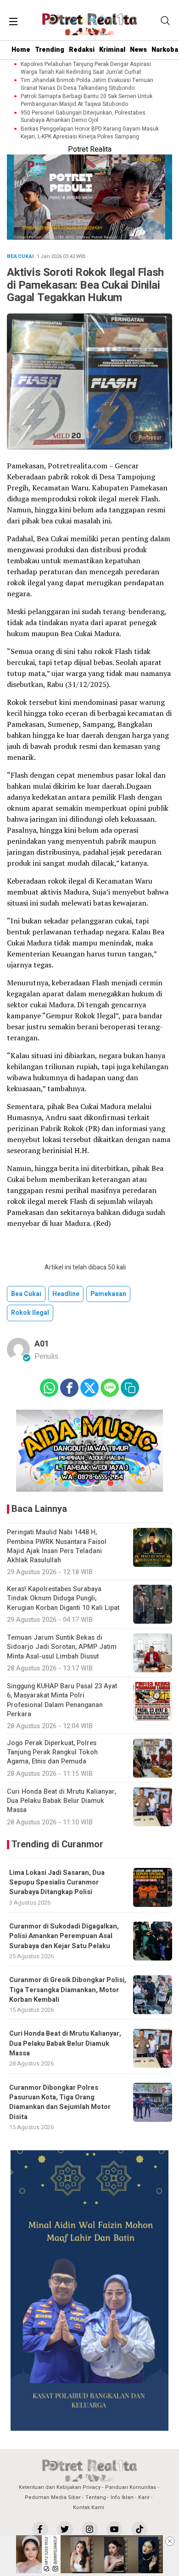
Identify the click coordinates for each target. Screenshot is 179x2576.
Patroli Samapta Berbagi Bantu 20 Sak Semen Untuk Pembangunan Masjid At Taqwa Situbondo (87, 100)
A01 (42, 1344)
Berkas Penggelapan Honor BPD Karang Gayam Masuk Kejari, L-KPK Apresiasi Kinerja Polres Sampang (90, 133)
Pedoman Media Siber (53, 2497)
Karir (144, 2497)
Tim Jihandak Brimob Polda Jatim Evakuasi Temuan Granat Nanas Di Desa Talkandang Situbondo (87, 84)
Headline (66, 1294)
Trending (50, 50)
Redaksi (82, 50)
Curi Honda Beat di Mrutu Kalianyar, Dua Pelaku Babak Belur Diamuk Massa (65, 2043)
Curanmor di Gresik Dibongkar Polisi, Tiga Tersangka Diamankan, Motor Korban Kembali (68, 1990)
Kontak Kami (89, 2507)
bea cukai (26, 1294)
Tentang (96, 2497)
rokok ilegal (30, 1313)
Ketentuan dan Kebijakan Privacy (60, 2487)
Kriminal (112, 50)
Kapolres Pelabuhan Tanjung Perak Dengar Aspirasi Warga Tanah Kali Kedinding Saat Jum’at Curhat (86, 68)
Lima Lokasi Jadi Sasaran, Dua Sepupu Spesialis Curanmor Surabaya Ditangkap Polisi (57, 1883)
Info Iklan (122, 2497)
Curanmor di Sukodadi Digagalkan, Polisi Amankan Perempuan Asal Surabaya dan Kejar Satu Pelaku (64, 1936)
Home (21, 50)
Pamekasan (108, 1294)
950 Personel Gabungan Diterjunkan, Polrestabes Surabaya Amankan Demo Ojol (83, 117)
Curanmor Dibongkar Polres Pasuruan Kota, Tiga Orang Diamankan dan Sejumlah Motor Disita (60, 2102)
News (138, 50)
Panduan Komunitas (131, 2487)
